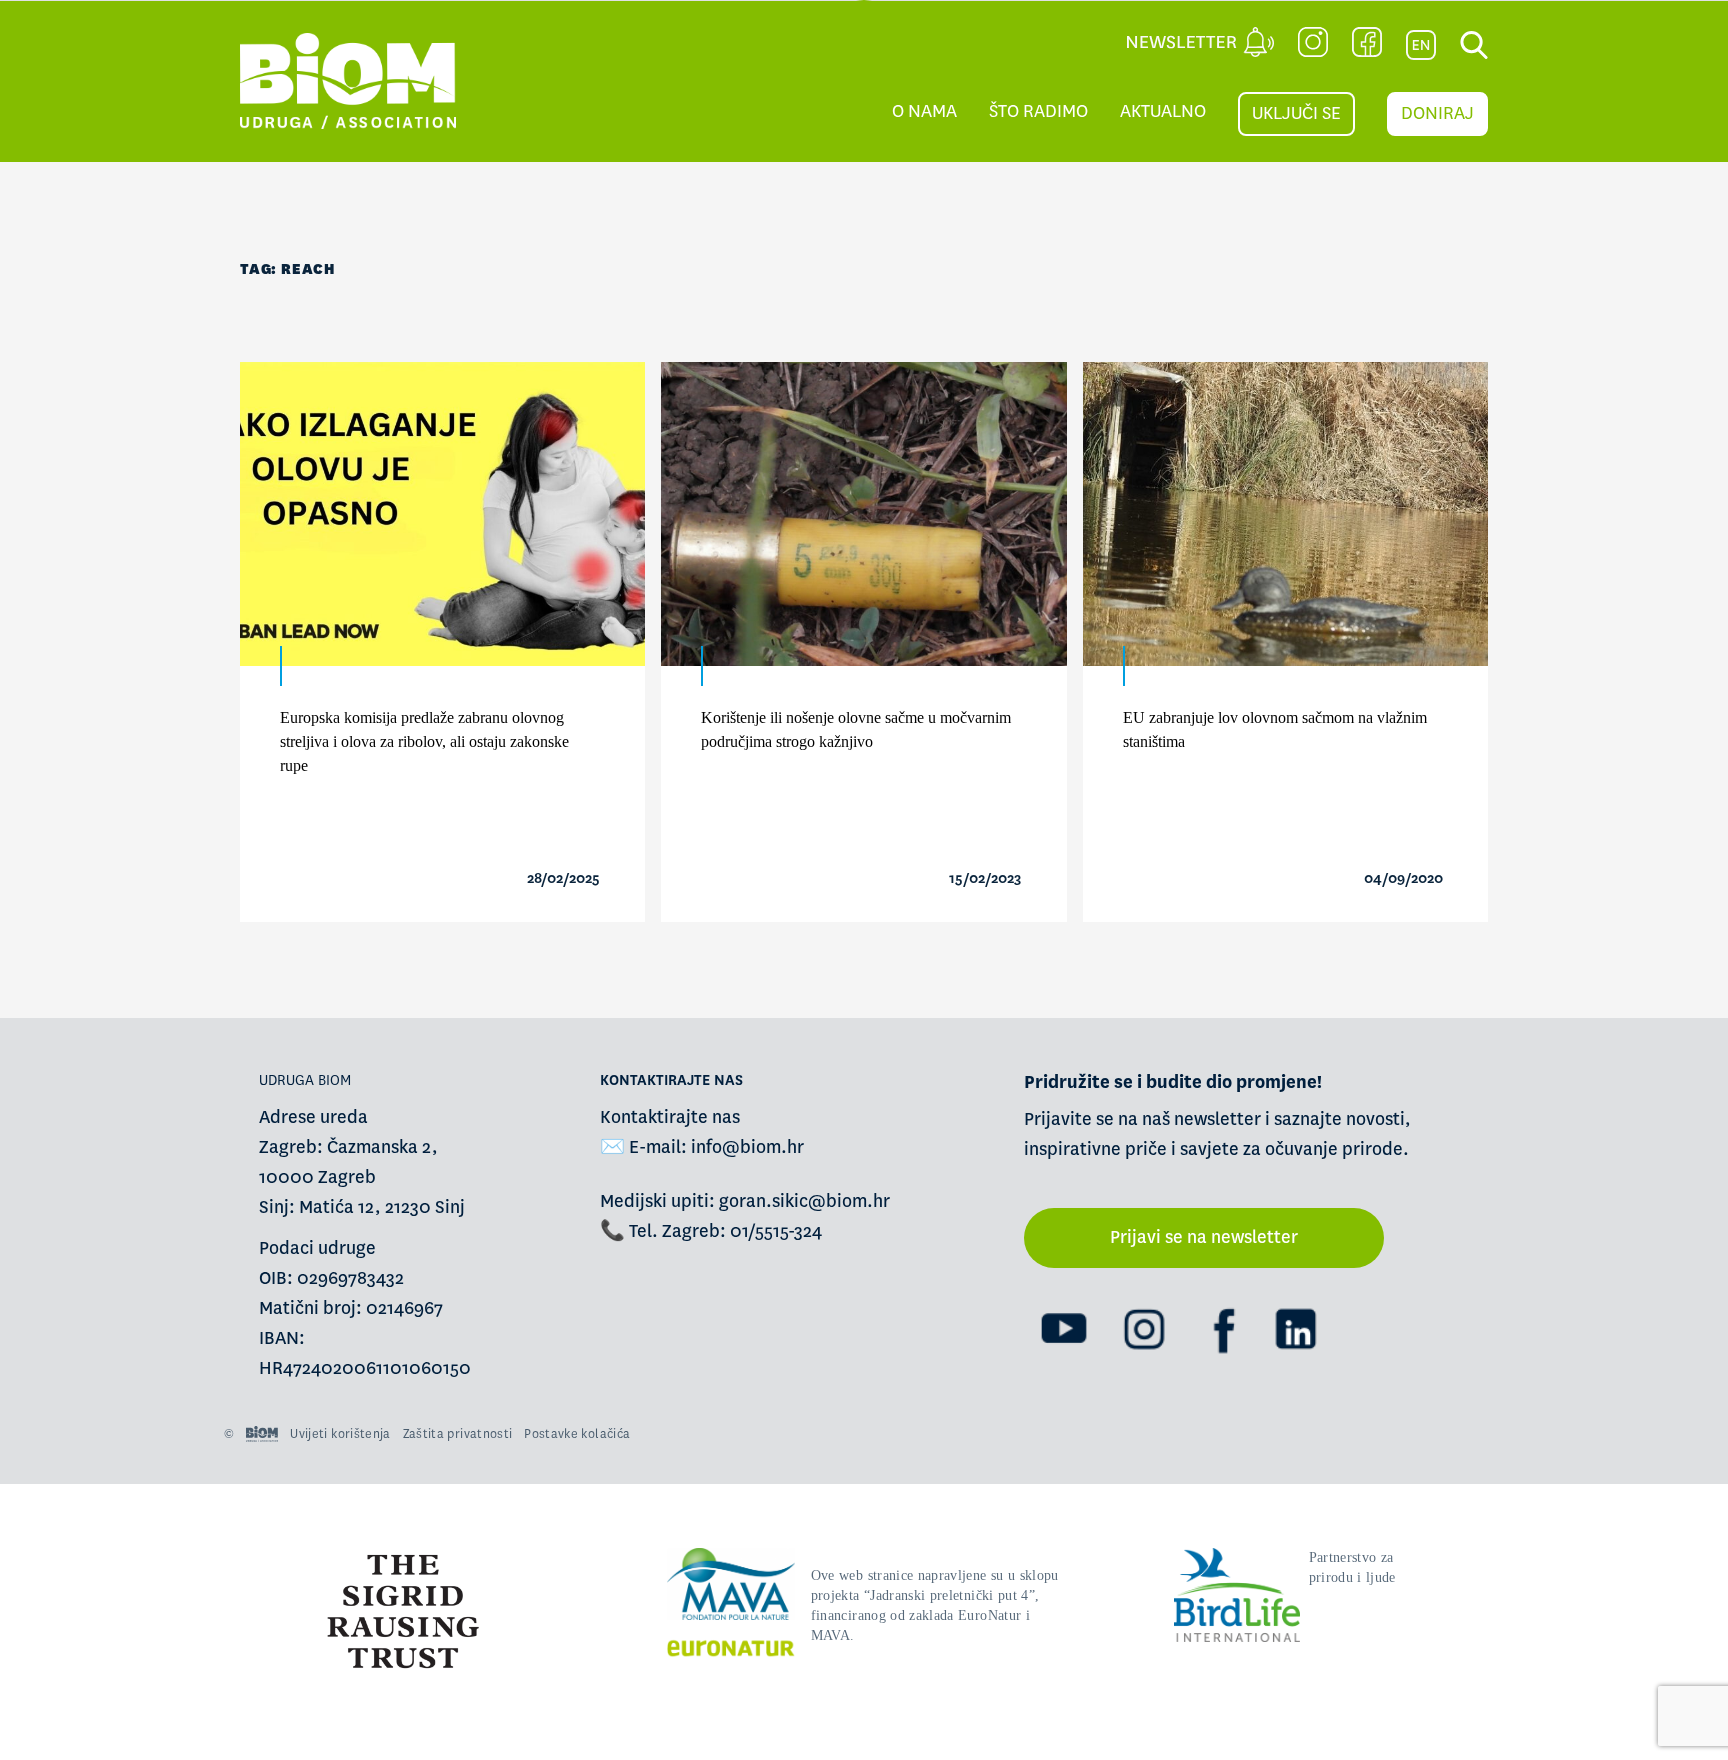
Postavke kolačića (577, 1434)
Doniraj (1437, 113)
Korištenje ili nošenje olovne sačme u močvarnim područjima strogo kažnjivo (856, 729)
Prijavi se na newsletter (1204, 1237)
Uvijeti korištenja (340, 1434)
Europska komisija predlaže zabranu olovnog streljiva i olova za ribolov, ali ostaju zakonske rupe (424, 741)
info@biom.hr (747, 1147)
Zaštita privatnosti (458, 1434)
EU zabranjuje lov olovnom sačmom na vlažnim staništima (1275, 729)
